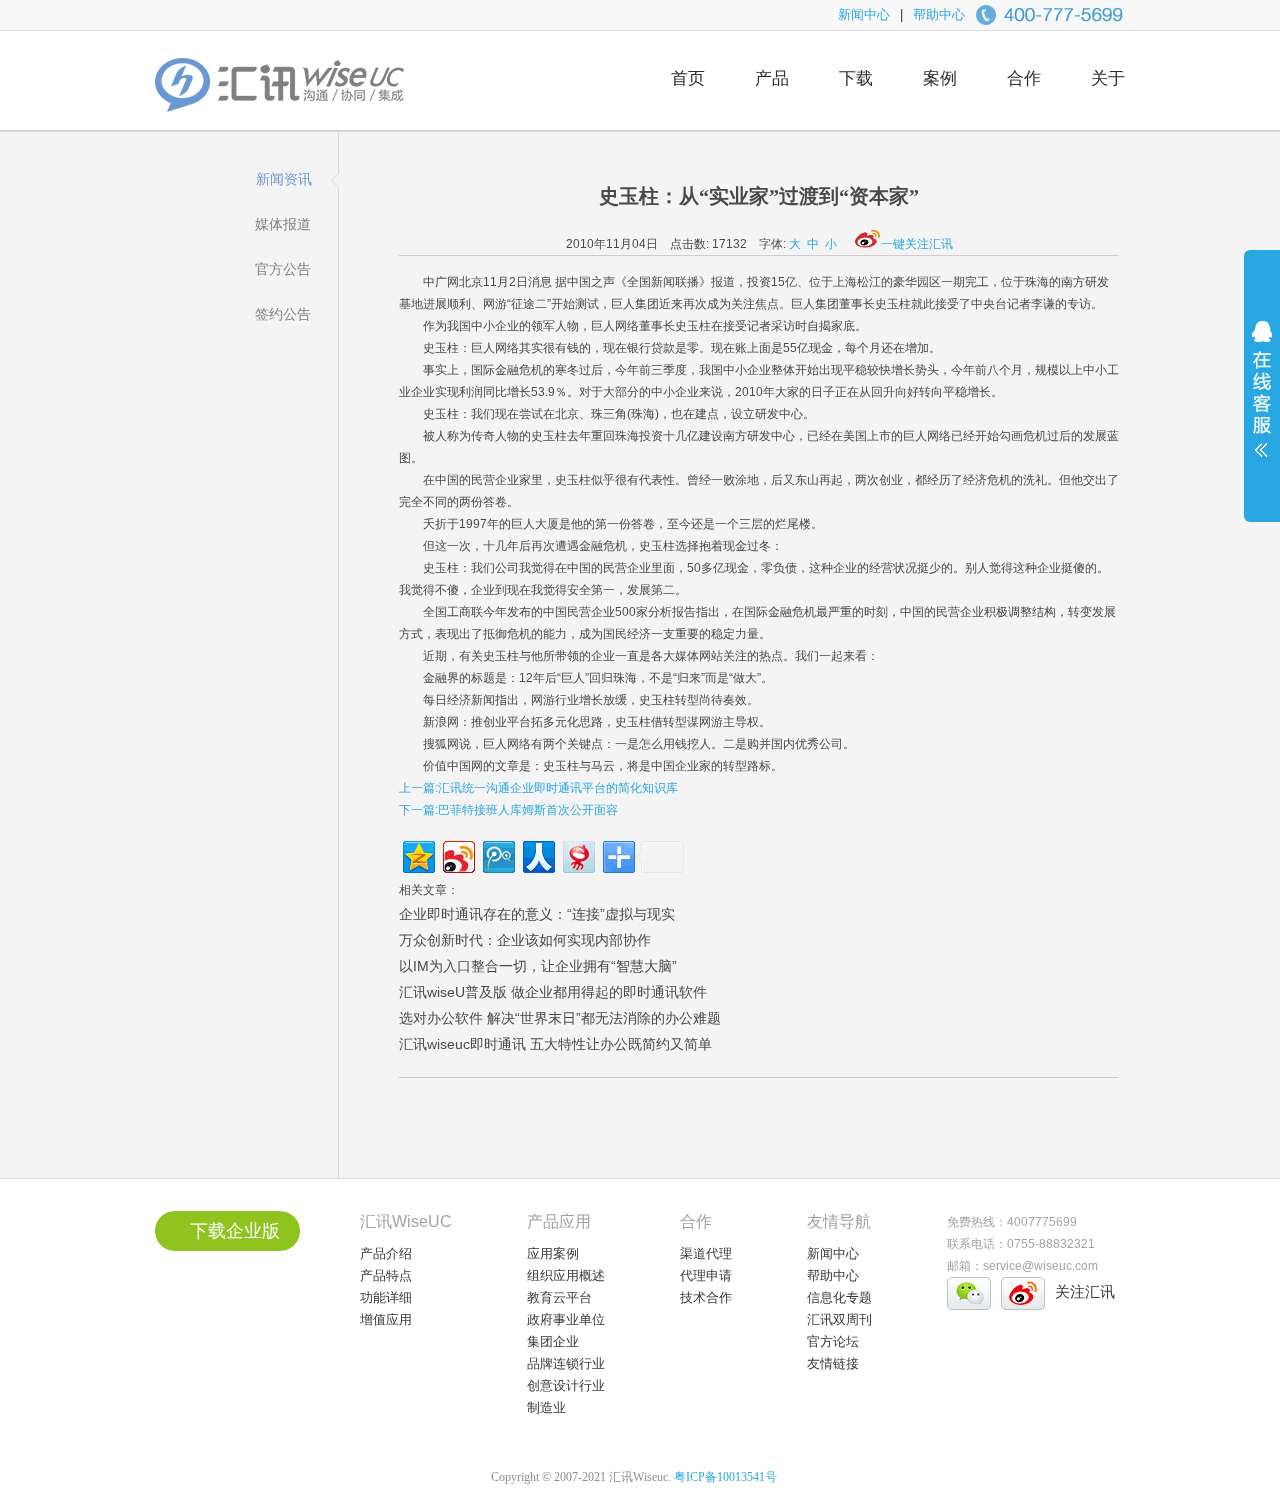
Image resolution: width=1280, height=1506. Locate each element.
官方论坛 (833, 1341)
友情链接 (833, 1363)
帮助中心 (939, 14)
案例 (940, 78)
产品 (772, 78)
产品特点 (386, 1275)
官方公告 (283, 269)
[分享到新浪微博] (457, 854)
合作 (1024, 78)
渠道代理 (706, 1253)
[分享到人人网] (537, 854)
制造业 (546, 1407)
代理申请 (706, 1275)
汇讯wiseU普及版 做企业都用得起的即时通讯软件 (553, 992)
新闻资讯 (284, 179)
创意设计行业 (566, 1385)
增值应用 (386, 1319)
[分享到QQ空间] (417, 854)
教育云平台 (559, 1297)
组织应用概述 (566, 1275)
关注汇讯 (1085, 1291)
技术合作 (706, 1297)
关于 (1108, 78)
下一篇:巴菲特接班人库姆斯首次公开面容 (508, 810)
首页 (688, 78)
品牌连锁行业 (566, 1363)
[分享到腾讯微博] (497, 854)
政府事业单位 (566, 1319)
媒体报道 (283, 224)
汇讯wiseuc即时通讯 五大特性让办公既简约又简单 (555, 1044)
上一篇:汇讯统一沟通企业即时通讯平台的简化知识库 (538, 788)
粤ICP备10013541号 (725, 1477)
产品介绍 (386, 1253)
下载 (856, 78)
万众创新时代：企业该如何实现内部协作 (525, 940)
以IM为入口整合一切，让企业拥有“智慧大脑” (538, 966)
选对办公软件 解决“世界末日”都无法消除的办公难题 (560, 1018)
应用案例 (553, 1253)
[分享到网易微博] (577, 854)
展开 (1262, 402)
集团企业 (553, 1341)
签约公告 (283, 314)
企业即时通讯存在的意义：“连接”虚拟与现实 (537, 914)
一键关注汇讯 (917, 244)
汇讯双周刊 (839, 1319)
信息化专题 (839, 1297)
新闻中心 (864, 14)
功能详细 (386, 1297)
